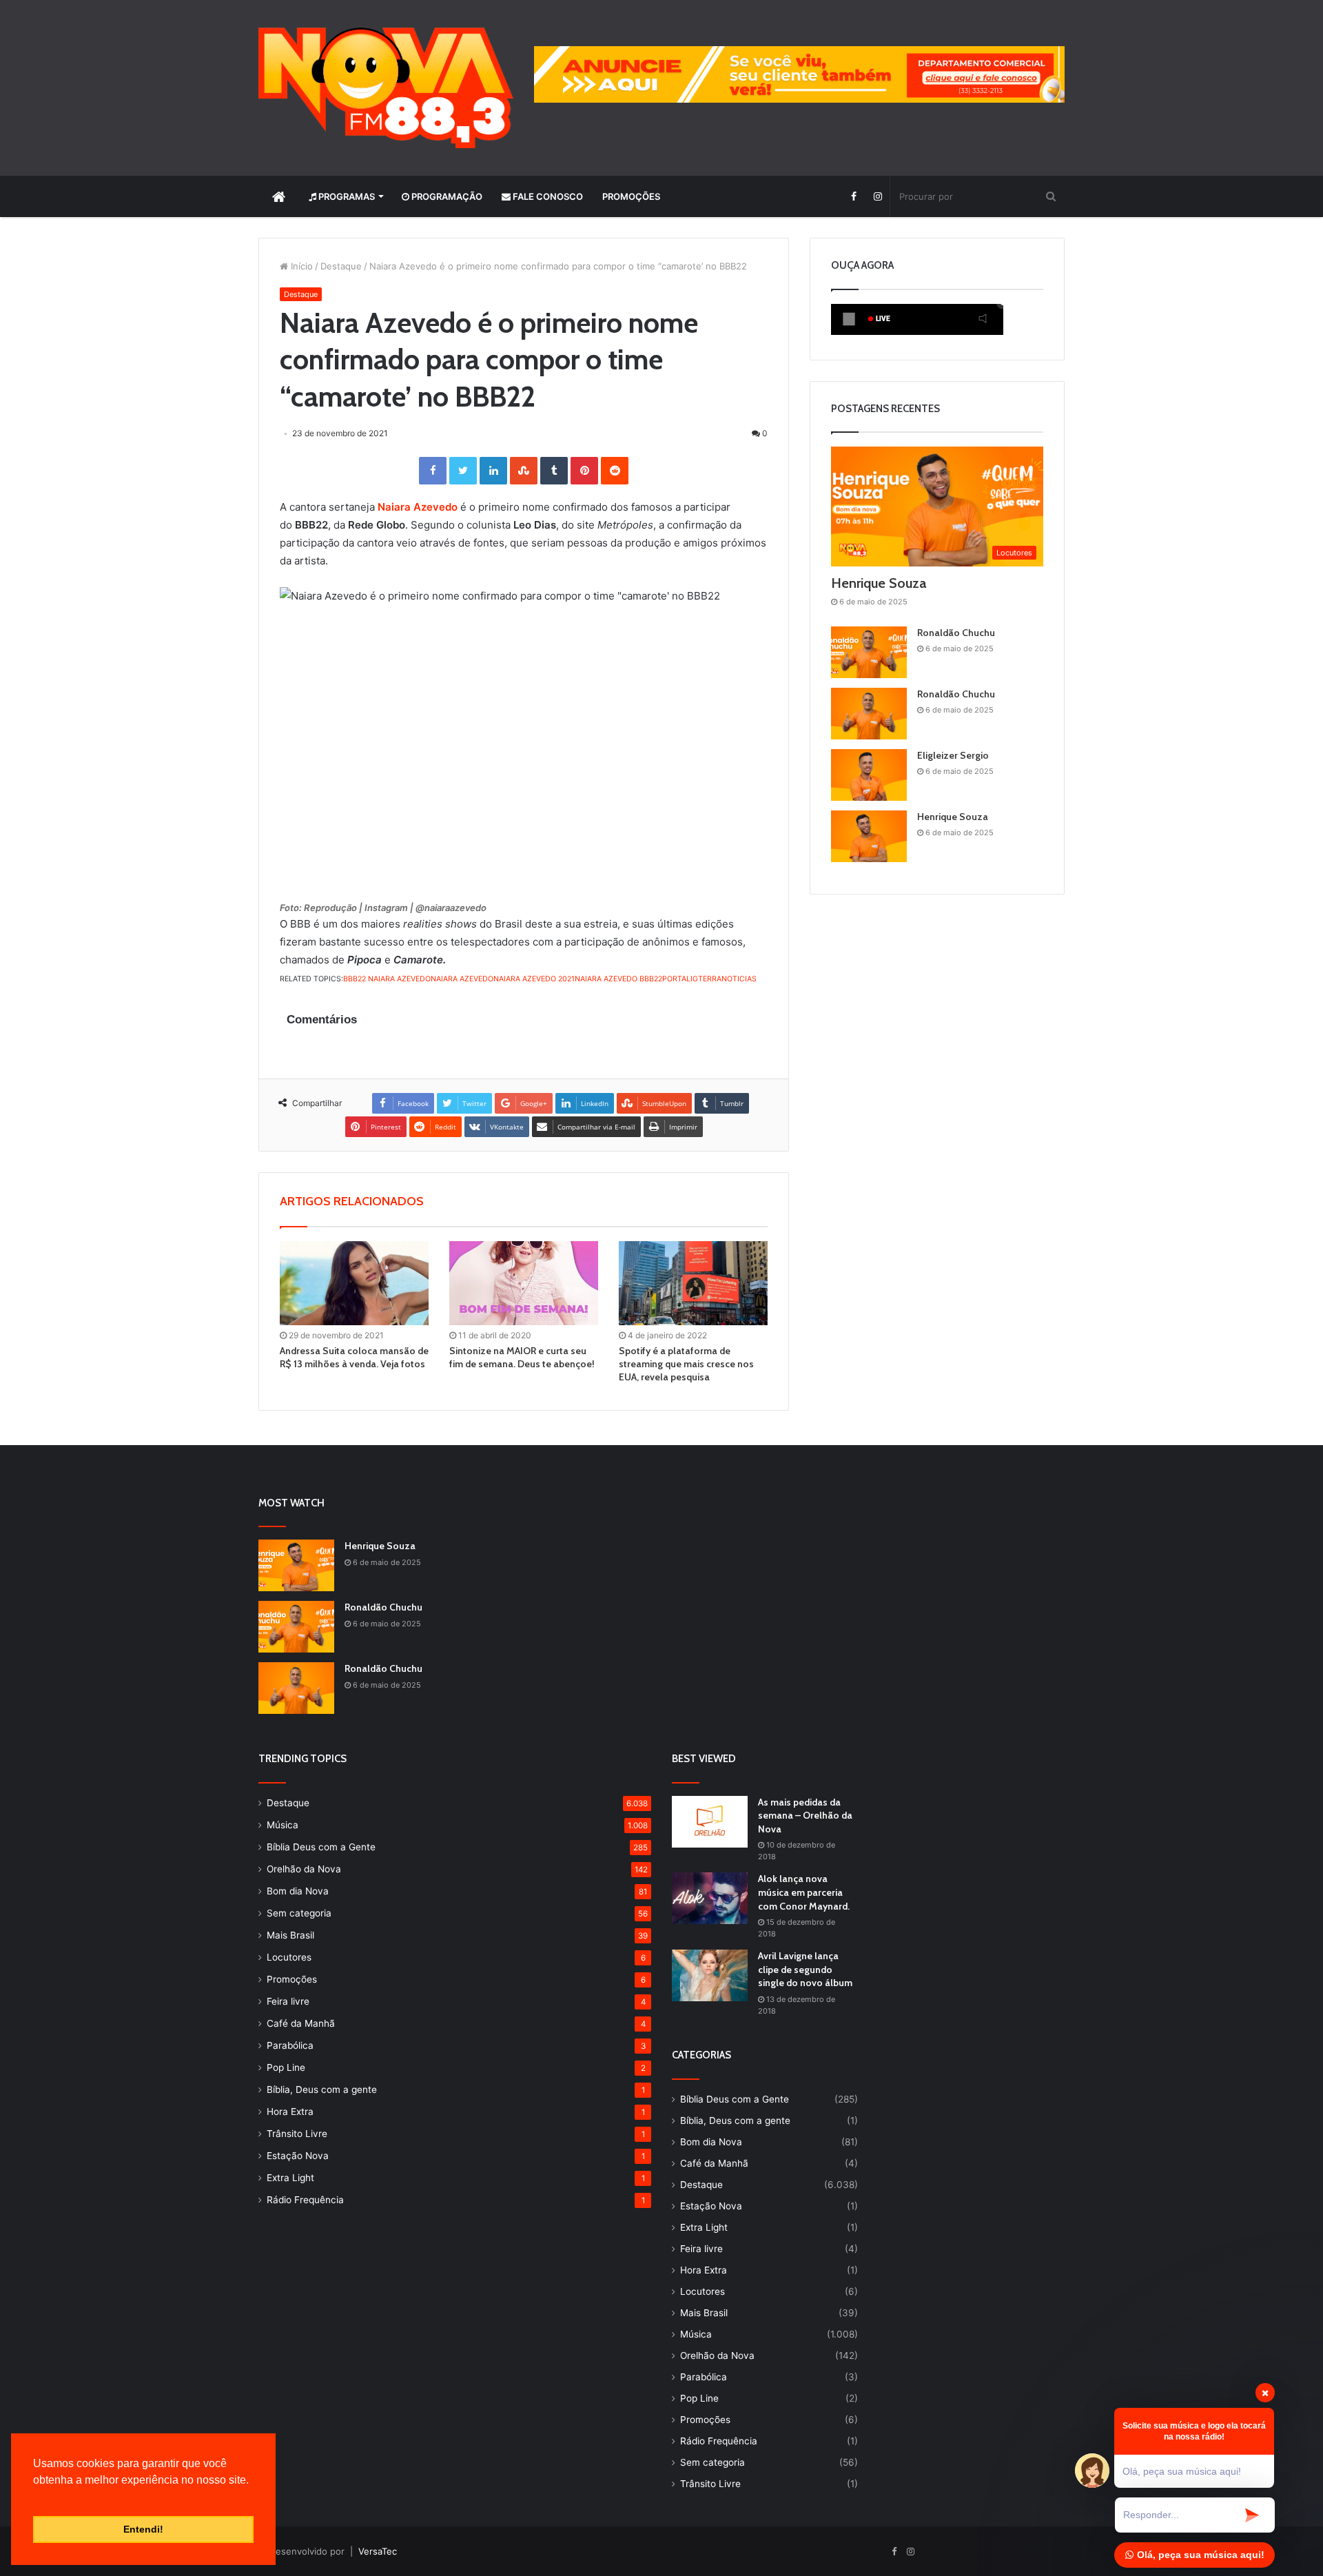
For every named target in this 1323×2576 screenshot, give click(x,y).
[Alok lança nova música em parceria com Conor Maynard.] (710, 1898)
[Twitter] (463, 471)
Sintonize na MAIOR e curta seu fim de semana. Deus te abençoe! (522, 1357)
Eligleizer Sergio (953, 755)
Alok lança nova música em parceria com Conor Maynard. (804, 1892)
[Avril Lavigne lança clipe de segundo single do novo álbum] (710, 1975)
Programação (446, 196)
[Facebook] (853, 196)
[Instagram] (878, 196)
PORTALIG (680, 979)
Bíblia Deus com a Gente (321, 1847)
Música (283, 1825)
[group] (799, 74)
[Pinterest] (584, 471)
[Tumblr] (554, 471)
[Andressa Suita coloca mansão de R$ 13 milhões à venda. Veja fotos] (354, 1283)
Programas (346, 196)
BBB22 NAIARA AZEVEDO (387, 979)
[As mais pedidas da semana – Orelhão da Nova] (710, 1822)
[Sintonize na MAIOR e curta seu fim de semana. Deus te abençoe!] (524, 1283)
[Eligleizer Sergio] (869, 775)
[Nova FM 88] (386, 88)
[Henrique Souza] (869, 836)
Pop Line (286, 2067)
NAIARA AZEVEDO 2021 (534, 979)
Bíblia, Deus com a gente (322, 2089)
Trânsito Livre (297, 2134)
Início (300, 266)
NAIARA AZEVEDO (462, 979)
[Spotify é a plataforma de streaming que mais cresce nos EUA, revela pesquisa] (693, 1283)
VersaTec (378, 2551)
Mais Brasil (290, 1935)
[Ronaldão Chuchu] (869, 652)
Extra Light (290, 2178)
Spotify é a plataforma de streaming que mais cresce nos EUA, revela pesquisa (686, 1364)
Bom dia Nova (298, 1891)
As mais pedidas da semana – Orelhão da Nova (805, 1816)
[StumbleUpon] (524, 471)
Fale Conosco (547, 196)
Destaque (341, 266)
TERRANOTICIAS (727, 979)
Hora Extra (290, 2112)
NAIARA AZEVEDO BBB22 (618, 979)
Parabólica (290, 2045)
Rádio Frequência (305, 2200)
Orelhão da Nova (304, 1869)
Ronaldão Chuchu (956, 633)
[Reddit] (615, 471)
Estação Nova (298, 2156)
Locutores (289, 1957)
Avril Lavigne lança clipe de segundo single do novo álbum (805, 1969)
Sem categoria (299, 1913)
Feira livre (288, 2001)
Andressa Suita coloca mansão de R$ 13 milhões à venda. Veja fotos (354, 1357)
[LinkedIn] (493, 471)
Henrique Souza (879, 583)
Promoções (631, 196)
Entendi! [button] (143, 2529)
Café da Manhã (301, 2023)
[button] (35, 2497)
